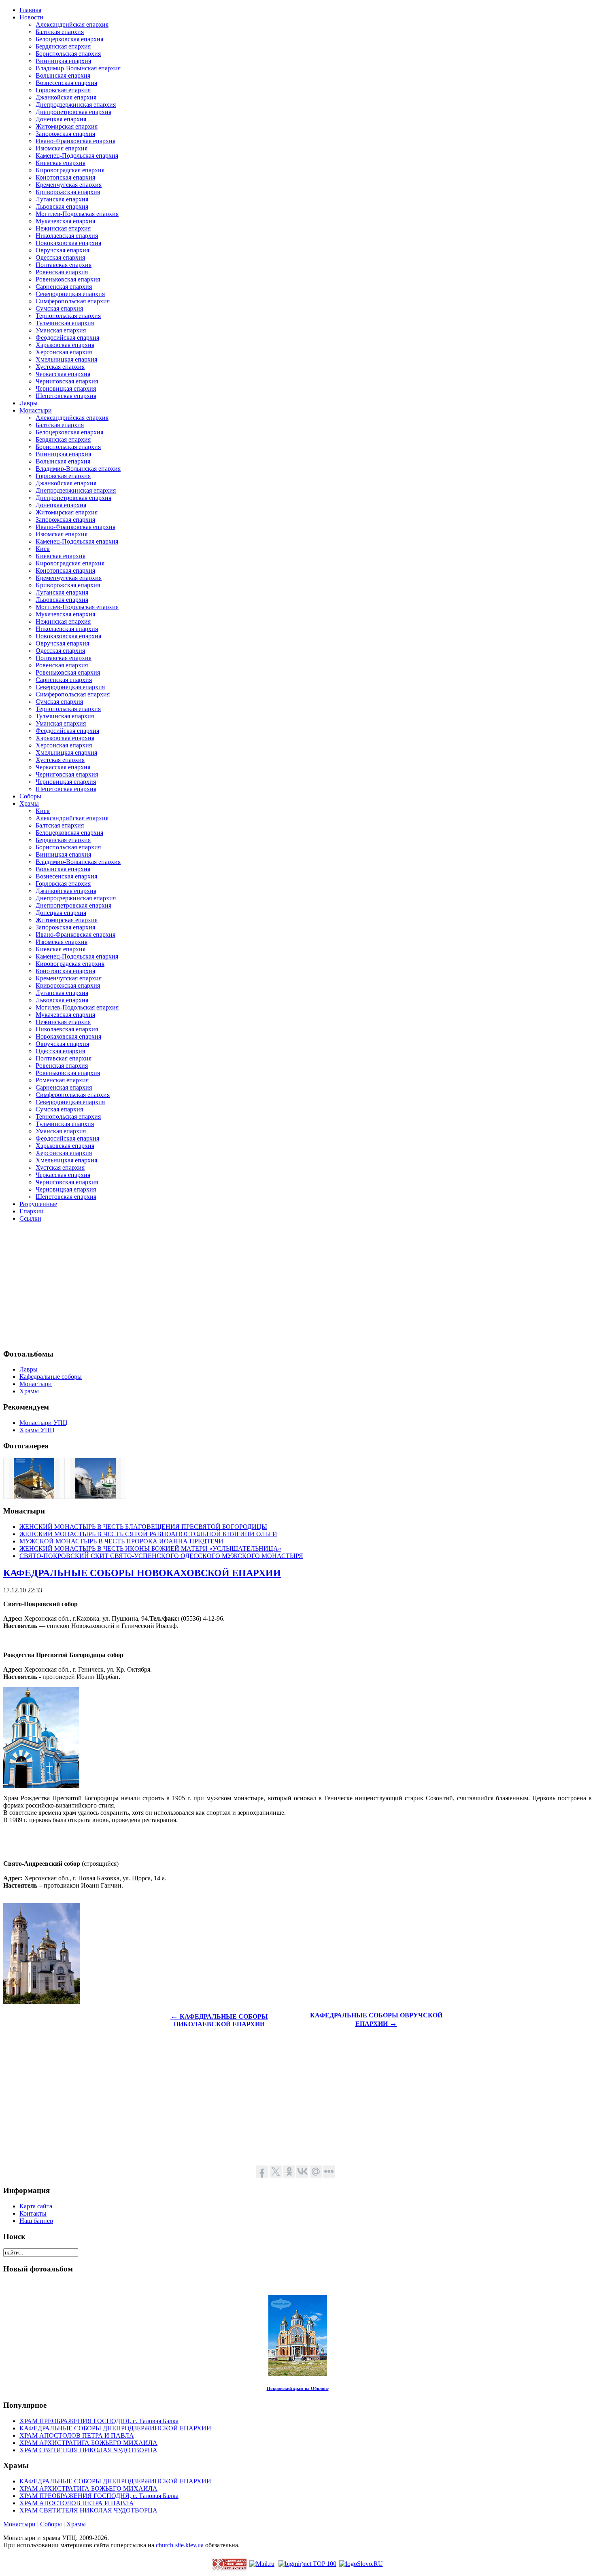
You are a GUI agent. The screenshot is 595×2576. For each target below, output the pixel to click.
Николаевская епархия (67, 236)
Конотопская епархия (65, 177)
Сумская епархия (59, 308)
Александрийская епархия (72, 24)
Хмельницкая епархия (66, 359)
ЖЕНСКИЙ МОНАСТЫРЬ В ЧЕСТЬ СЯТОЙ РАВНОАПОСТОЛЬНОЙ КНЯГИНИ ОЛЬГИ (148, 1534)
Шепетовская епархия (66, 396)
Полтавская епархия (64, 265)
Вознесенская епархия (66, 83)
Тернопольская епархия (68, 316)
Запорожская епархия (65, 134)
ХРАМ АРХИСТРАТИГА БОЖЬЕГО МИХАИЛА (88, 2443)
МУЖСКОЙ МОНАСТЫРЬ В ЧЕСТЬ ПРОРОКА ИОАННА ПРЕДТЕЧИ (121, 1541)
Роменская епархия (62, 1080)
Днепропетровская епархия (73, 112)
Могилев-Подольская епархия (77, 214)
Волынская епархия (63, 75)
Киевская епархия (61, 163)
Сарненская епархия (64, 287)
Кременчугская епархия (69, 185)
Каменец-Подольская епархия (77, 156)
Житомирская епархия (67, 126)
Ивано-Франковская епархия (75, 141)
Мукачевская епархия (65, 221)
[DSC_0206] (96, 1496)
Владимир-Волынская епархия (78, 68)
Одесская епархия (60, 257)
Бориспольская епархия (68, 54)
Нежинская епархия (63, 228)
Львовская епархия (62, 206)
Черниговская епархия (67, 381)
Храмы (76, 2524)
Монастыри (19, 2524)
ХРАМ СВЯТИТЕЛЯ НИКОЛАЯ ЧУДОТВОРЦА (88, 2450)
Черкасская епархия (63, 374)
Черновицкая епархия (66, 388)
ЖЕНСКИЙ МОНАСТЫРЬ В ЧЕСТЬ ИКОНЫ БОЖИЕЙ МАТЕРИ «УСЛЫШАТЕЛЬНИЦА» (150, 1548)
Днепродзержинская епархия (76, 105)
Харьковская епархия (65, 345)
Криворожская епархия (68, 192)
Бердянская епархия (63, 46)
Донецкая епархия (61, 119)
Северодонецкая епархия (70, 294)
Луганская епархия (62, 199)
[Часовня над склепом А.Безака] (34, 1496)
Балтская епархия (60, 32)
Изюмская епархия (62, 148)
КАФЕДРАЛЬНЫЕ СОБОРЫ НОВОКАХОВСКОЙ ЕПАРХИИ (142, 1573)
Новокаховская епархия (68, 243)
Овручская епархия (62, 250)
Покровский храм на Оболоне (298, 2388)
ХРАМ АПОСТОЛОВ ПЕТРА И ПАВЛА (77, 2435)
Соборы (51, 2524)
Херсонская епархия (64, 352)
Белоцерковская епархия (69, 39)
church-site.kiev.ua (180, 2545)
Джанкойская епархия (66, 97)
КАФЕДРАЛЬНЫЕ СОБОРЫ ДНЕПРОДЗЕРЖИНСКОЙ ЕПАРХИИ (115, 2428)
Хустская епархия (60, 367)
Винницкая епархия (63, 61)
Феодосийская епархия (67, 338)
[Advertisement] (246, 1285)
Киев (43, 549)
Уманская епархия (61, 330)
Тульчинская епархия (65, 323)
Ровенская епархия (62, 272)
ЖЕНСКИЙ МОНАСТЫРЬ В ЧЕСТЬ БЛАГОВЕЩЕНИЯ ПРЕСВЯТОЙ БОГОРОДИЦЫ (143, 1527)
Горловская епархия (63, 90)
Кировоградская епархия (70, 170)
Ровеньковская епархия (68, 279)
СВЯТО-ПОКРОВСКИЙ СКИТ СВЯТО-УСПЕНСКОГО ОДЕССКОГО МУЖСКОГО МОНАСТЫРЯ (161, 1556)
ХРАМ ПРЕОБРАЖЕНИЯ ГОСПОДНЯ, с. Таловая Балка (99, 2421)
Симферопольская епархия (73, 301)
